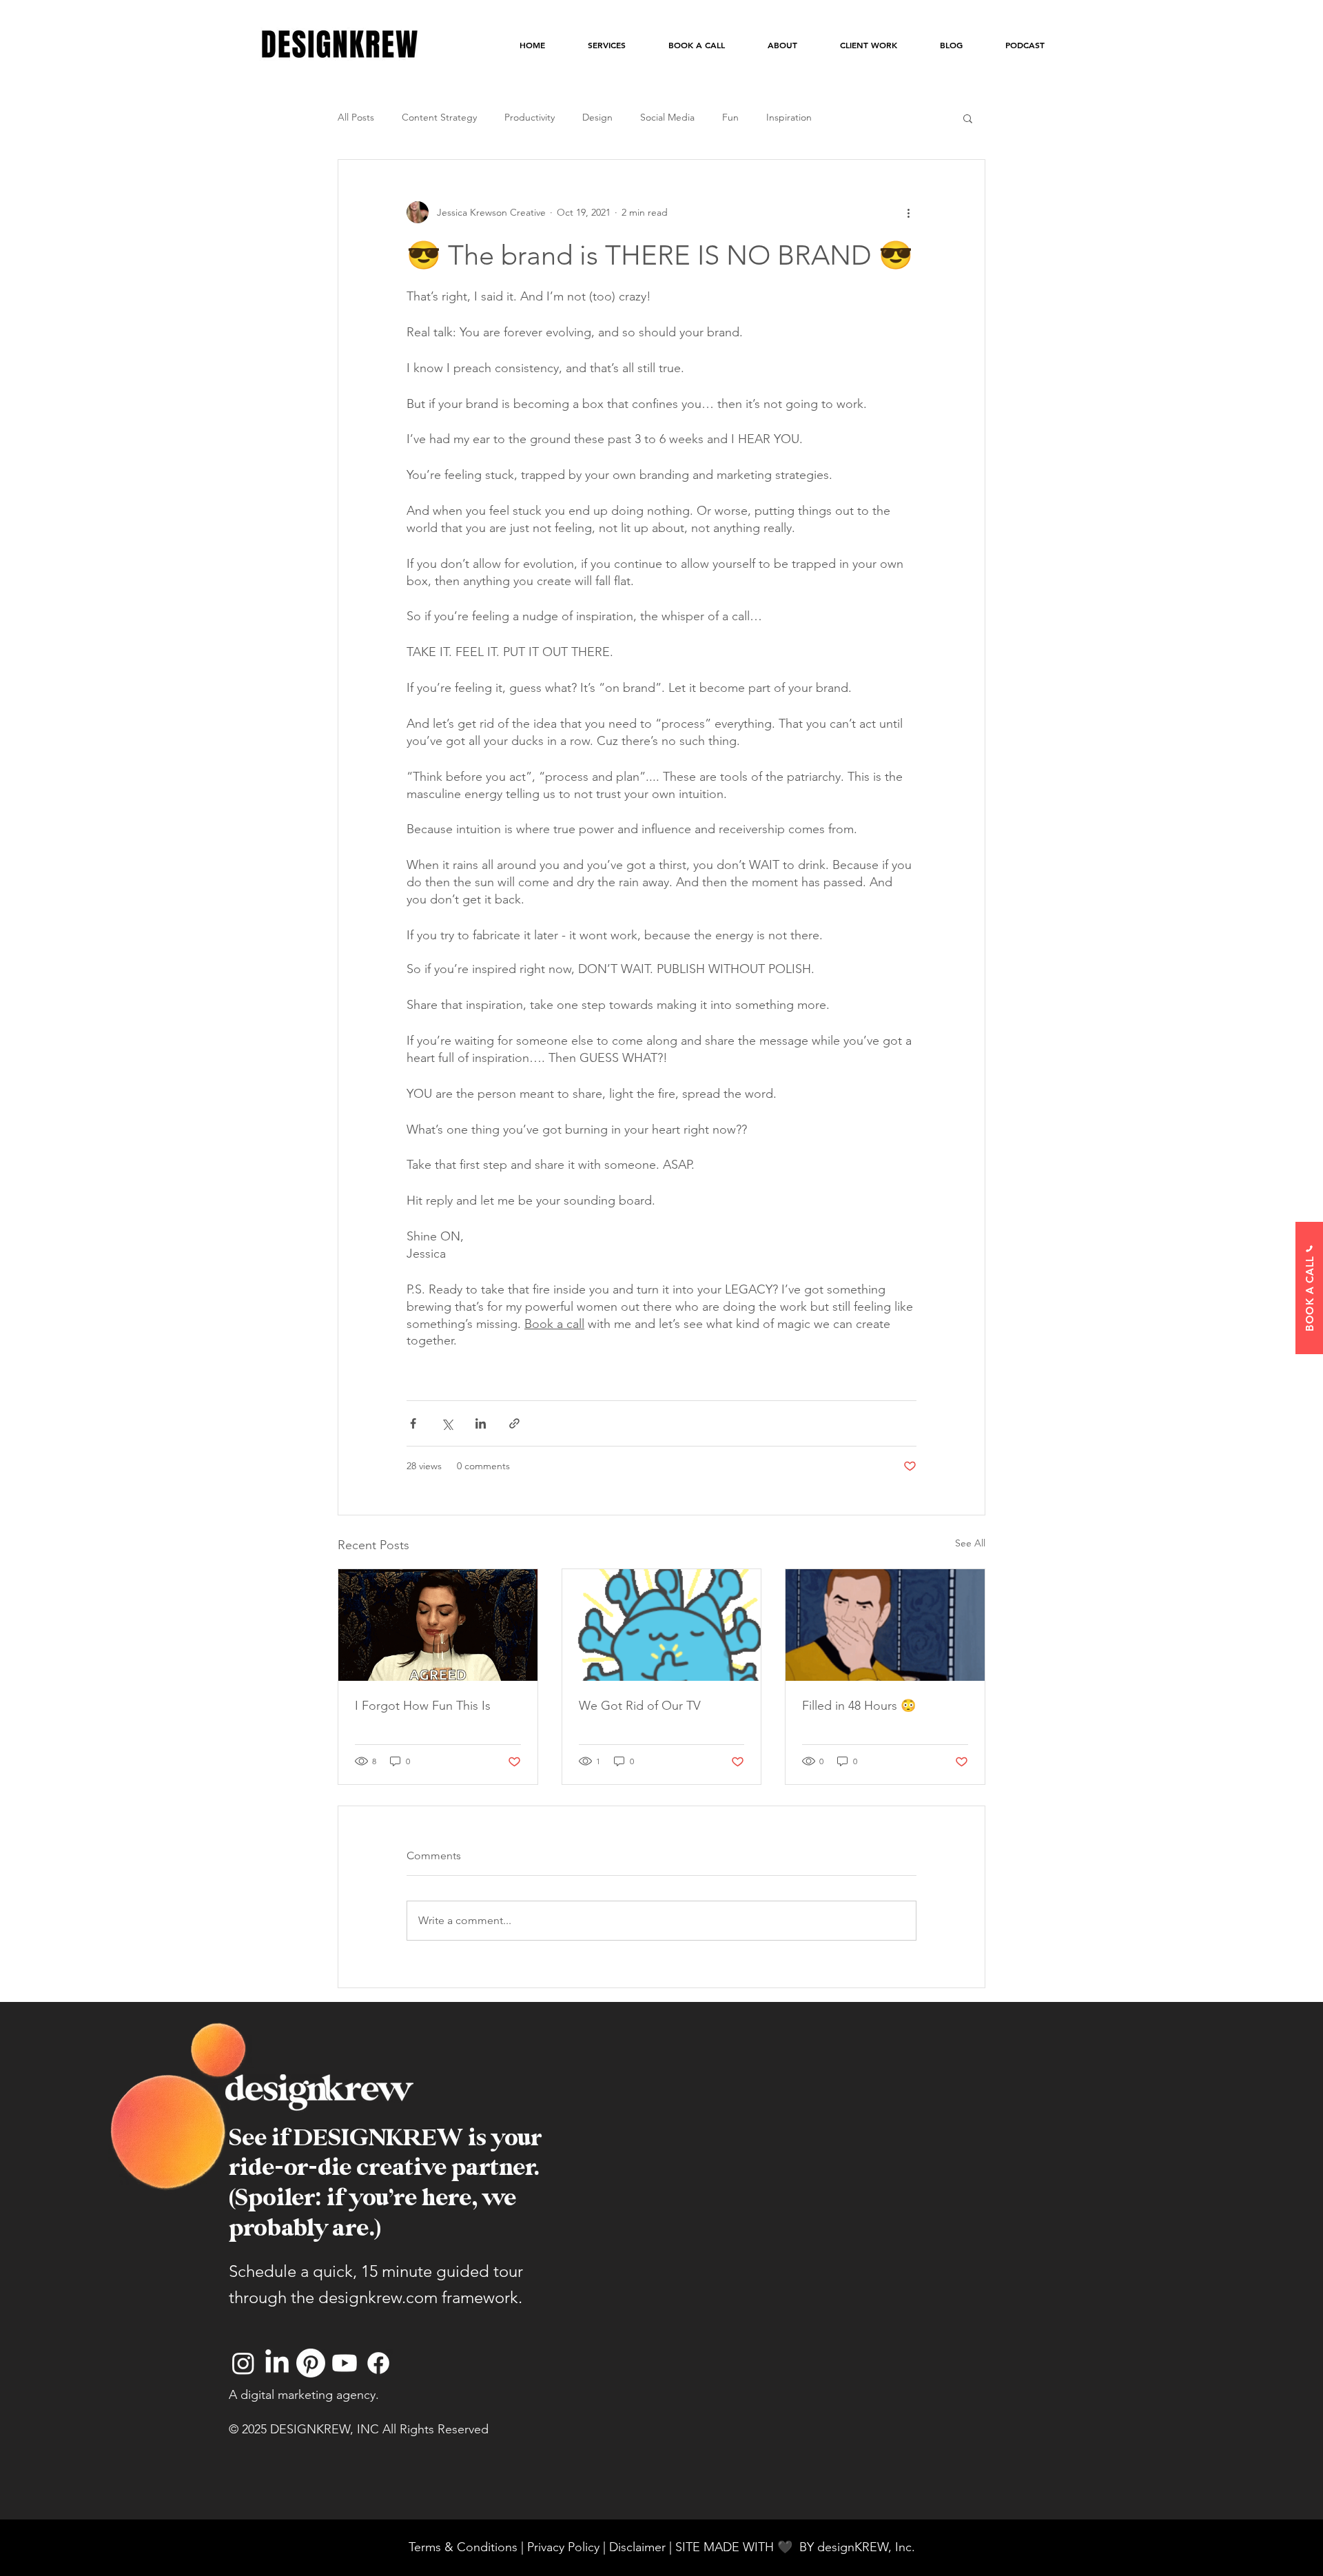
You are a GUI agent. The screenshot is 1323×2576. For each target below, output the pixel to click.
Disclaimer (639, 2547)
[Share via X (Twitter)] (447, 1423)
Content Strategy (439, 117)
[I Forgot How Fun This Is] (438, 1625)
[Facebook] (378, 2363)
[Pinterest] (311, 2363)
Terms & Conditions (463, 2547)
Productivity (530, 117)
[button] (968, 118)
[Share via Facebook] (413, 1423)
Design (597, 117)
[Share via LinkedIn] (481, 1423)
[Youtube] (345, 2363)
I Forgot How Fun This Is (423, 1706)
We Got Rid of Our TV (640, 1706)
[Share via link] (514, 1423)
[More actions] (908, 212)
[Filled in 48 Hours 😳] (885, 1625)
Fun (730, 117)
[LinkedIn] (277, 2363)
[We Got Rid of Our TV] (662, 1625)
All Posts (356, 117)
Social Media (667, 117)
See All (970, 1543)
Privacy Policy (563, 2547)
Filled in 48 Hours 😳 (859, 1706)
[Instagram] (243, 2363)
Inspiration (789, 117)
